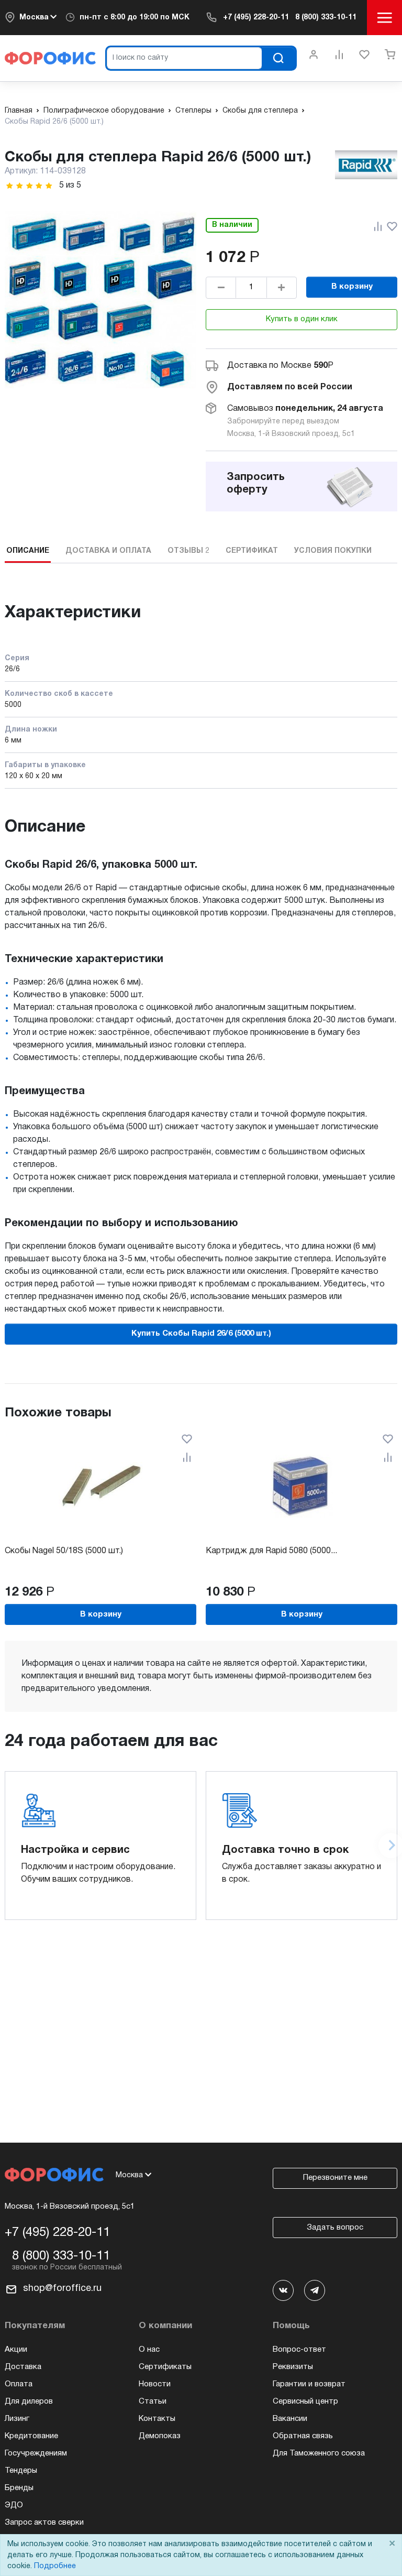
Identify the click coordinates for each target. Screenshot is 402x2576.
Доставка (23, 2367)
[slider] (29, 186)
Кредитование (31, 2436)
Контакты (157, 2419)
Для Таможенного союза (319, 2453)
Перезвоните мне (335, 2178)
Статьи (153, 2402)
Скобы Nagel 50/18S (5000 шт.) (64, 1551)
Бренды (19, 2488)
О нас (149, 2350)
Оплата (19, 2384)
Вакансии (290, 2419)
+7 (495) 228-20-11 (256, 18)
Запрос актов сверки (44, 2523)
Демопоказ (160, 2436)
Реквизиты (293, 2367)
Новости (155, 2384)
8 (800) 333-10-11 (326, 18)
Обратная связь (303, 2436)
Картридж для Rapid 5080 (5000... (271, 1551)
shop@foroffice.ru (62, 2289)
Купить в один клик (302, 319)
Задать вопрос (335, 2228)
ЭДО (14, 2505)
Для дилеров (29, 2402)
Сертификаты (165, 2367)
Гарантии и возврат (309, 2384)
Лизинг (17, 2419)
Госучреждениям (36, 2453)
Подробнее (55, 2566)
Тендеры (21, 2471)
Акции (16, 2350)
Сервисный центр (305, 2402)
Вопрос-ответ (299, 2350)
